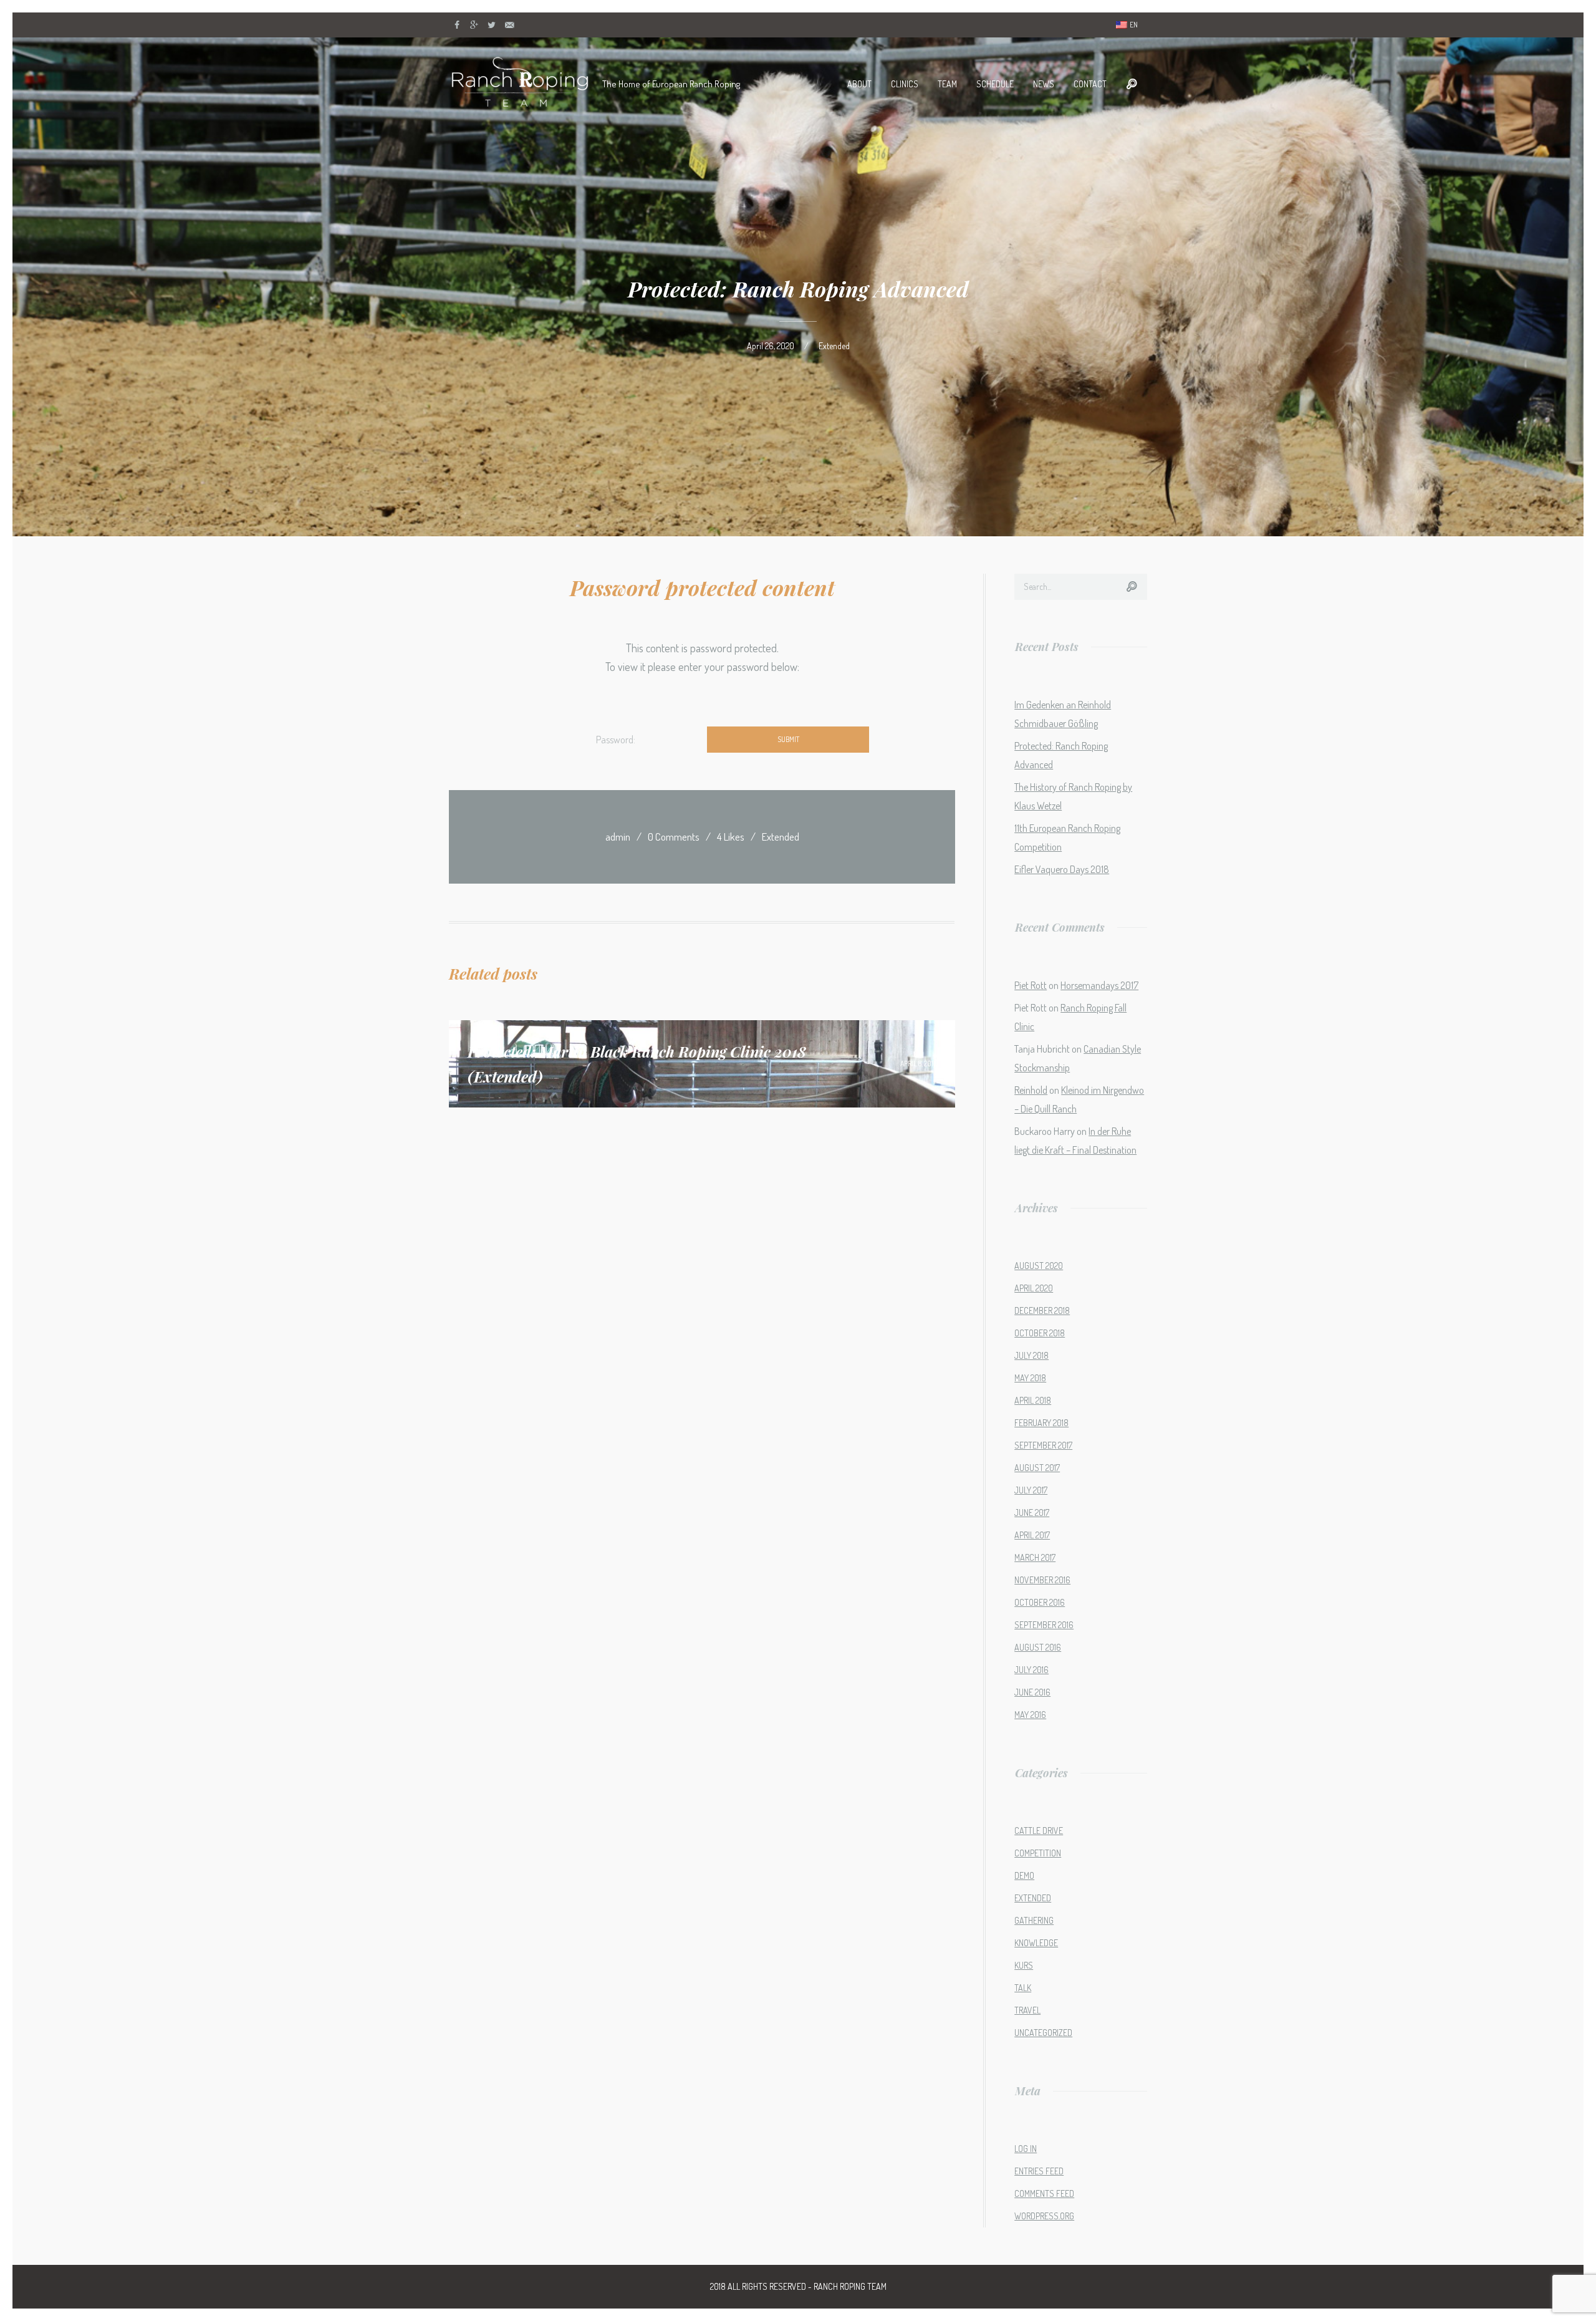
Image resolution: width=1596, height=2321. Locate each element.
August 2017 (1037, 1468)
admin (618, 837)
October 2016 (1040, 1602)
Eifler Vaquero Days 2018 (1062, 869)
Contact (1090, 84)
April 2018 (1033, 1400)
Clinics (905, 84)
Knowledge (1036, 1943)
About (859, 84)
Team (947, 84)
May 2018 (1030, 1378)
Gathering (1034, 1920)
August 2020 (1039, 1266)
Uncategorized (1043, 2033)
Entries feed (1039, 2171)
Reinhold (1031, 1090)
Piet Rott (1031, 985)
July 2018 (1031, 1355)
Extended (834, 346)
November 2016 (1042, 1580)
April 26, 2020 (771, 346)
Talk (1023, 1988)
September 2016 (1044, 1625)
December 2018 (1042, 1310)
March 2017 (1035, 1557)
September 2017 (1043, 1445)
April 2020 (1034, 1288)
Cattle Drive (1039, 1831)
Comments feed (1044, 2193)
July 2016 (1031, 1670)
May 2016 (1030, 1715)
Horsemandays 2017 (1099, 985)
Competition (1038, 1853)
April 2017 (1032, 1535)
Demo (1024, 1875)
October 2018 (1040, 1333)
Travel (1027, 2010)
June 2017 (1032, 1513)
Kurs (1024, 1965)
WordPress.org (1044, 2216)
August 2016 (1038, 1647)
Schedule (995, 84)
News (1044, 84)
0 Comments (674, 837)
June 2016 (1032, 1692)
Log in (1026, 2149)
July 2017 (1031, 1490)
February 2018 (1041, 1423)
